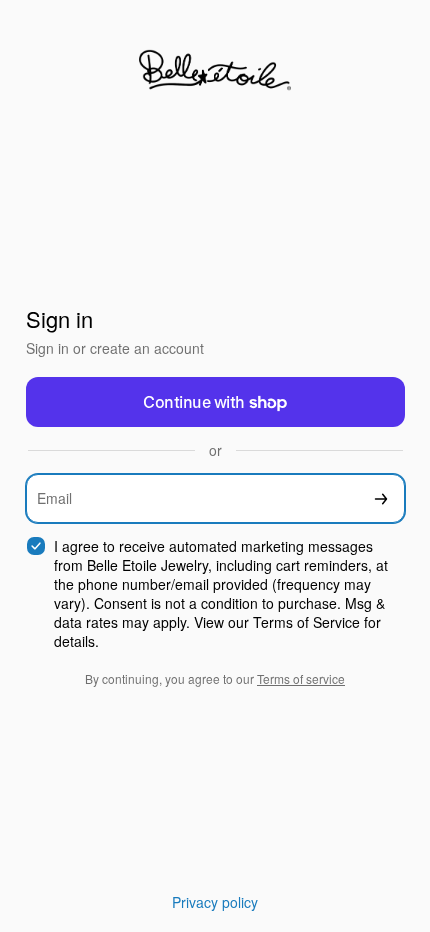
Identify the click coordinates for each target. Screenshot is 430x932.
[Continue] (381, 498)
